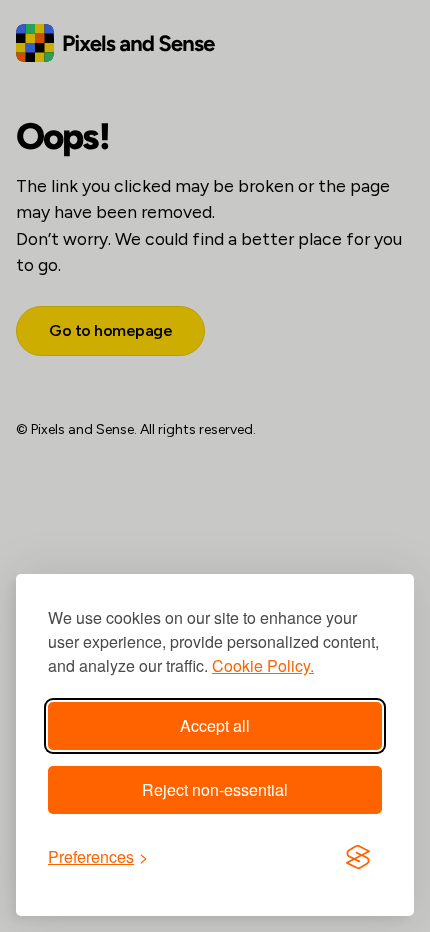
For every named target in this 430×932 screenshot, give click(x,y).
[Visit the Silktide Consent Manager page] (358, 857)
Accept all (215, 725)
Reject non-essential (215, 789)
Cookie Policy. (263, 665)
